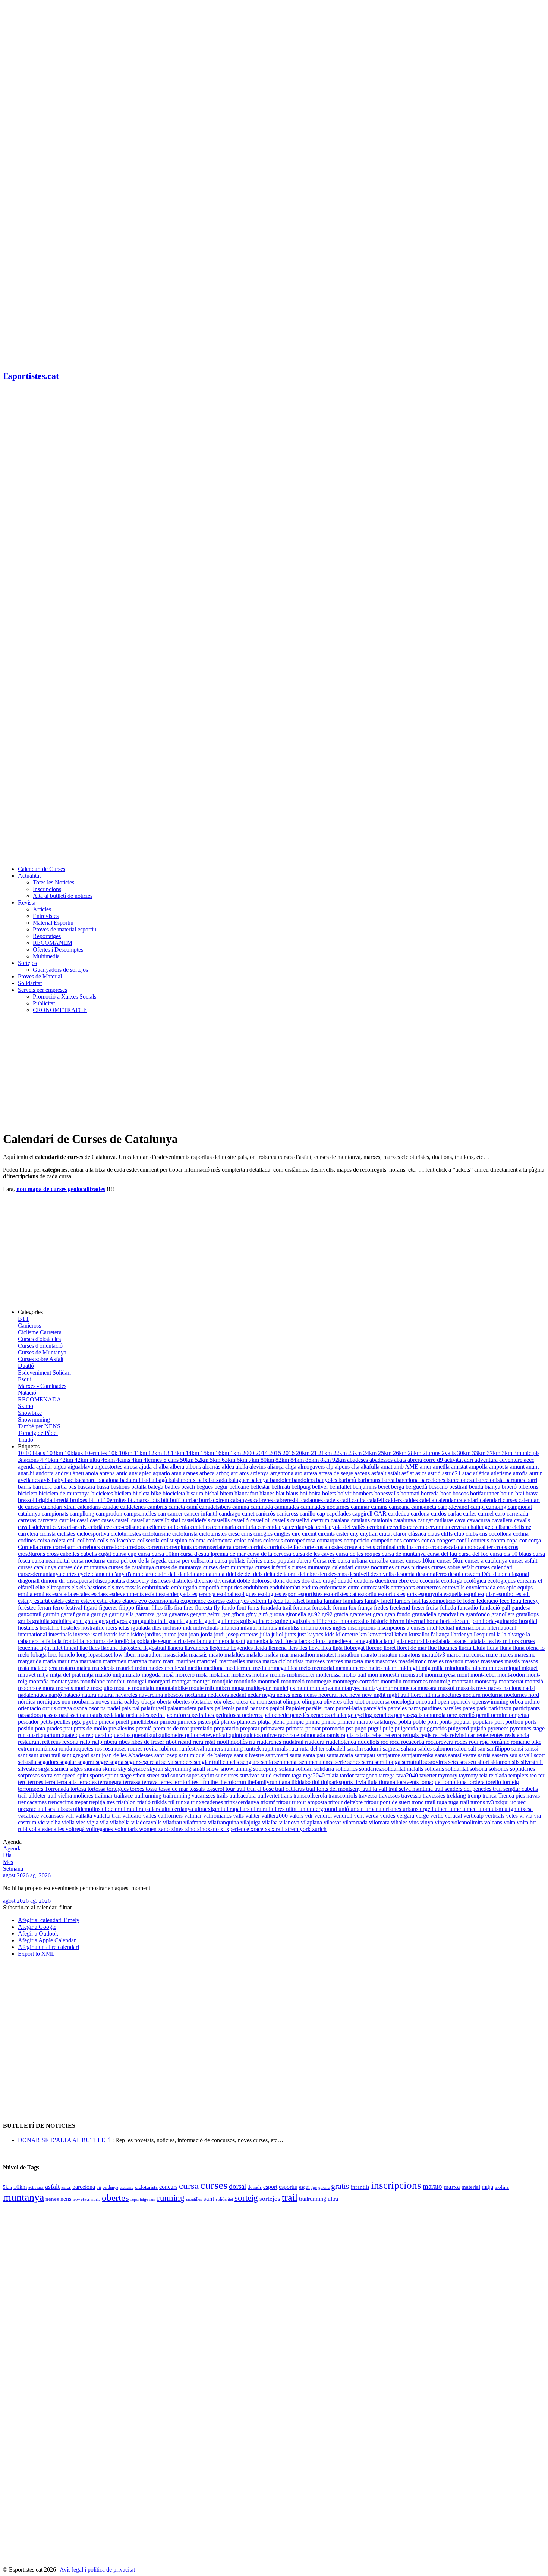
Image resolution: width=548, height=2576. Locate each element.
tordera (477, 1782)
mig (427, 1668)
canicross (288, 1513)
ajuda (146, 1466)
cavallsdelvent (35, 1527)
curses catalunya (38, 1567)
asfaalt (379, 1473)
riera (199, 1742)
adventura (487, 1460)
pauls (97, 1715)
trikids (160, 1802)
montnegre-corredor (357, 1681)
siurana (93, 1769)
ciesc (235, 1534)
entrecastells (376, 1587)
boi (304, 1493)
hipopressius (356, 1621)
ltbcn (131, 1654)
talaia (333, 1775)
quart (34, 1735)
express (217, 1601)
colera (59, 1540)
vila (105, 1822)
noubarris (84, 1701)
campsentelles (141, 1513)
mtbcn (223, 1688)
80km (268, 1460)
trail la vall (375, 1789)
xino (191, 1829)
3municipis (527, 1453)
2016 (289, 1453)
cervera (416, 1527)
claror (401, 1534)
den (323, 1574)
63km (229, 1460)
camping (497, 1507)
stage (126, 1775)
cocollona (501, 1534)
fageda (276, 1601)
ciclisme (502, 1527)
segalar (69, 1762)
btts (156, 1500)
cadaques (313, 1500)
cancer (176, 1513)
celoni (169, 1527)
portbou (515, 1722)
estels (58, 1601)
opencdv (462, 1701)
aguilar (45, 1466)
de (241, 1574)
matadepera (45, 1668)
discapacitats (111, 1581)
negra (269, 1695)
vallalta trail (108, 1816)
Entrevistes (46, 916)
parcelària (376, 1708)
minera (480, 1668)
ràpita (348, 1735)
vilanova (290, 1822)
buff (176, 1500)
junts (291, 1634)
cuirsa (120, 1554)
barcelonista (490, 1480)
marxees (316, 1661)
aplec (146, 1473)
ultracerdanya (178, 1809)
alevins (258, 1466)
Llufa (480, 1648)
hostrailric (94, 1628)
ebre (404, 1581)
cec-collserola (130, 1527)
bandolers (304, 1480)
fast (417, 1601)
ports (531, 1722)
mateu (84, 1668)
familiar (333, 1601)
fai (289, 1601)
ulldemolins (87, 1809)
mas (370, 1661)
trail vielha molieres (71, 1795)
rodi (474, 1742)
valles (150, 1816)
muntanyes (348, 1688)
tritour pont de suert (388, 1802)
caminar (361, 1507)
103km (56, 1453)
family (373, 1601)
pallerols (225, 1708)
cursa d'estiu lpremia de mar (214, 1554)
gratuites (62, 1621)
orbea (517, 1701)
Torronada (58, 1789)
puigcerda (407, 1728)
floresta (204, 1607)
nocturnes (516, 1695)
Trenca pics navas (519, 1795)
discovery (138, 1581)
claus (434, 1534)
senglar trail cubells (217, 1762)
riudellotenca (342, 1742)
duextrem (387, 1581)
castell (123, 1520)
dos (306, 1581)
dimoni (50, 1581)
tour (231, 1789)
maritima (68, 1661)
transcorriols (344, 1795)
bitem (227, 1493)
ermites (43, 1594)
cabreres (264, 1500)
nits (437, 1695)
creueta (354, 1547)
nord (534, 1695)
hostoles (71, 1628)
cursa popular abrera (288, 1560)
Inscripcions (47, 889)
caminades (287, 1507)
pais (127, 1708)
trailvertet (269, 1795)
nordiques (49, 1701)
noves (103, 1701)
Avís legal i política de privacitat (97, 2569)
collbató (87, 1540)
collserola (149, 1540)
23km (356, 1453)
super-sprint (201, 1775)
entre (354, 1587)
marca (454, 1654)
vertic (437, 1816)
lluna (506, 1648)
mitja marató (97, 1675)
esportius (389, 1594)
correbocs (89, 1547)
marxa (254, 1661)
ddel (232, 1574)
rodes (462, 1742)
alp (330, 1466)
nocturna (493, 1695)
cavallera (503, 1520)
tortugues (119, 1789)
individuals (207, 1628)
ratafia (363, 1735)
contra (499, 1540)
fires (189, 1607)
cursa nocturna (89, 1560)
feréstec (28, 1607)
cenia (184, 1527)
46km (109, 1460)
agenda (27, 1466)
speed (70, 1775)
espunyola (431, 1594)
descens (338, 1574)
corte (309, 1547)
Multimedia (46, 956)
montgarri (160, 1681)
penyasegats (409, 1715)
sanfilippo (499, 1748)
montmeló (294, 1681)
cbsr (73, 1527)
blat (281, 1493)
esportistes (311, 1594)
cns (484, 1534)
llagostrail (155, 1648)
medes (157, 1668)
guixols (302, 1621)
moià (169, 1675)
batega (156, 1487)
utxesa (525, 1809)
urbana (374, 1809)
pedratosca (229, 1715)
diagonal (519, 1574)
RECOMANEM (53, 943)
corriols (258, 1547)
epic (512, 1587)
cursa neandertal (51, 1560)
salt (473, 1748)
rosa (109, 1748)
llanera (176, 1648)
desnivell (359, 1574)
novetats (81, 2199)
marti (170, 1661)
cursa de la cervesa (270, 1554)
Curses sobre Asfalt (41, 1359)
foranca (303, 1607)
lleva (315, 1648)
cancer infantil (201, 1513)
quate (69, 1735)
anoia (92, 1473)
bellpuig (302, 1487)
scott (539, 1755)
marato (370, 1654)
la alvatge (514, 1634)
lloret (390, 1648)
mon (374, 1675)
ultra (127, 1809)
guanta (177, 1621)
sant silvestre (250, 1755)
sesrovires (436, 1762)
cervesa (458, 1527)
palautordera (183, 1708)
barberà (348, 1480)
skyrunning (179, 1769)
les (491, 1641)
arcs (245, 1473)
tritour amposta (310, 1802)
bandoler (281, 1480)
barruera (43, 1487)
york (306, 1829)
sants (442, 1755)
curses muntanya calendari (323, 1567)
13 (167, 1453)
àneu (79, 1473)
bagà (162, 1480)
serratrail (413, 1762)
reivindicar (463, 1735)
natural (106, 1695)
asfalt (395, 1473)
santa (296, 1755)
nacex (496, 1688)
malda (272, 1654)
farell (388, 1601)
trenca (490, 1795)
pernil (484, 1715)
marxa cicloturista (284, 1661)
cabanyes (242, 1500)
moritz (83, 1688)
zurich (319, 1829)
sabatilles (194, 2199)
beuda (477, 1487)
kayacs (316, 1634)
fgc (314, 2187)
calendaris (90, 1507)
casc (96, 1520)
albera (178, 1466)
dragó (330, 1581)
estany (26, 1601)
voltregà (76, 1829)
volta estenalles (47, 1829)
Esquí (25, 1379)
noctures (452, 1695)
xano (165, 1829)
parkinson (501, 1708)
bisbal (212, 1493)
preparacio (227, 1728)
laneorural (413, 1641)
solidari (305, 1769)
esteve (89, 1601)
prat (69, 1728)
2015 (276, 1453)
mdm (142, 1668)
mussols (466, 1688)
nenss (311, 1695)
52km (202, 1460)
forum (341, 1607)
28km (415, 1453)
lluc (433, 1648)
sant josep (167, 1755)
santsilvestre (463, 1755)
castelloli (261, 1520)
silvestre (28, 1769)
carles (470, 1513)
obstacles (203, 1701)
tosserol (216, 1789)
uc (514, 1802)
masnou (455, 1661)
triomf (268, 1802)
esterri (73, 1601)
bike (157, 1493)
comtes (412, 1540)
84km (298, 1460)
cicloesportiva (94, 1534)
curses (398, 1560)
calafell (376, 1500)
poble (420, 1722)
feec (505, 1601)
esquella (454, 1594)
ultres (279, 1809)
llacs (95, 1648)
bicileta (124, 1493)
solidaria (325, 1769)
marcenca (474, 1654)
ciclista (48, 1534)
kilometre (348, 1634)
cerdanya (278, 1527)
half (316, 1621)
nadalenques (33, 1695)
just (302, 1634)
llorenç (375, 1648)
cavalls (522, 1520)
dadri (161, 1574)
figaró (91, 1607)
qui (154, 1735)
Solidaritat (30, 983)
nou (67, 1701)
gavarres (179, 1614)
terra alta (67, 1782)
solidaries (347, 1769)
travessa (369, 1795)
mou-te (123, 1688)
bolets (330, 1493)
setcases (458, 1762)
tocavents (408, 1782)
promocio (334, 1728)
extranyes (238, 1601)
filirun (144, 1607)
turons (478, 1802)
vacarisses (53, 1816)
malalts (255, 1654)
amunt (518, 1466)
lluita (493, 1648)
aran (177, 1473)
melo (306, 1668)
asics (422, 1473)
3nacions (29, 1460)
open (444, 1701)
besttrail (459, 1487)
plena (279, 1722)
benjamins (365, 1487)
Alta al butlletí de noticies (63, 896)
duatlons (364, 1581)
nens (298, 1695)
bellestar (261, 1487)
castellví (301, 1520)
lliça (327, 1648)
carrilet (68, 1520)
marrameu (115, 1661)
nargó (56, 1695)
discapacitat (81, 1581)
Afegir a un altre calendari (48, 1947)
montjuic (223, 1681)
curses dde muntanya (83, 1567)
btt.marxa (140, 1500)
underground (323, 1809)
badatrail (131, 1480)
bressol (27, 1500)
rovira (152, 1748)
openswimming (491, 1701)
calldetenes (134, 1507)
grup (134, 1621)
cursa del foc (474, 1554)
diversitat (226, 1581)
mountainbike (172, 1688)
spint (84, 1775)
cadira (359, 1500)
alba (164, 1466)
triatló (145, 1802)
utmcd (470, 1809)
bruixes (79, 1500)
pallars (206, 1708)
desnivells (383, 1574)
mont (464, 1675)
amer (426, 1466)
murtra (391, 1688)
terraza (151, 1782)
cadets (332, 1500)
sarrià (485, 1755)
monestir (390, 1675)
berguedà (417, 1487)
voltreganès (100, 1829)
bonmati (411, 1493)
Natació (27, 1393)
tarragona (367, 1775)
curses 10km (421, 1560)
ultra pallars (147, 1809)
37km (494, 1453)
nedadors (219, 1695)
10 (22, 1453)
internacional (471, 1628)
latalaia (478, 1641)
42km (67, 1460)
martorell (208, 1661)
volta (510, 1822)
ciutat (386, 1534)
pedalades (138, 1715)
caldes (411, 1500)
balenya (260, 1480)
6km (243, 1460)
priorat (314, 1728)
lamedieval (341, 1641)
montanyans (65, 1681)
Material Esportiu (53, 923)
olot (360, 1701)
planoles (248, 1722)
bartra (61, 1487)
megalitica (286, 1668)
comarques (330, 1540)
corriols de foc (285, 1547)
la (499, 1634)
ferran (45, 1607)
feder (470, 1601)
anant (532, 1466)
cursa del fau (443, 1554)
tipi (316, 1782)
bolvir (345, 1493)
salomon (444, 1748)
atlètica (482, 1473)
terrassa (133, 1782)
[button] (37, 1907)
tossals (198, 1789)
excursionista (164, 1601)
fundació (490, 1607)
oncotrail (427, 1701)
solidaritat (458, 1769)
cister (343, 1534)
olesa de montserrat (260, 1701)
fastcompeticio (439, 1601)
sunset (178, 1775)
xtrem (292, 1829)
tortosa (79, 1789)
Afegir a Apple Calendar (47, 1940)
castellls (221, 1520)
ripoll (223, 1742)
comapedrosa (301, 1540)
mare (493, 1654)
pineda (107, 1722)
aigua (61, 1466)
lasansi (461, 1641)
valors (297, 1816)
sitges (77, 1769)
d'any (119, 1574)
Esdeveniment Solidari (44, 1372)
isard (98, 1634)
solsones (499, 1769)
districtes (183, 1581)
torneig (511, 1782)
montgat (182, 1681)
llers (294, 1648)
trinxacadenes (208, 1802)
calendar (446, 1500)
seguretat (150, 1762)
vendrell (344, 1816)
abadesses (382, 1460)
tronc (418, 1802)
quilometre (172, 1735)
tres (111, 1802)
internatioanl (502, 1628)
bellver (321, 1487)
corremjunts (179, 1547)
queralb (101, 1735)
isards (111, 1634)
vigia (93, 1822)
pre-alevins (122, 1728)
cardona (421, 1513)
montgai (137, 1681)
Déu (487, 1574)
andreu (64, 1473)
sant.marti (278, 1755)
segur (132, 1762)
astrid (435, 1473)
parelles (453, 1708)
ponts (446, 1722)
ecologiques (502, 1581)
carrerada (517, 1513)
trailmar (104, 1795)
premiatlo (202, 1728)
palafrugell (154, 1708)
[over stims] (274, 2563)
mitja (43, 1675)
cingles (283, 1534)
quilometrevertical (207, 1735)
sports (97, 1775)
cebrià (96, 1527)
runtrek (253, 1748)
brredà (62, 1500)
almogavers (312, 1466)
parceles (398, 1708)
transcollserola (311, 1795)
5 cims (172, 1460)
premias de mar (172, 1728)
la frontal (69, 1641)
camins (380, 1507)
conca (429, 1540)
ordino (532, 1701)
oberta (165, 1701)
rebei (378, 1735)
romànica (47, 1748)
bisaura (196, 1493)
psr (350, 1728)
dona (280, 1581)
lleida (261, 1648)
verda (373, 1816)
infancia (230, 1628)
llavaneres (197, 1648)
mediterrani (239, 1668)
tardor (348, 1775)
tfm (206, 1782)
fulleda (449, 1607)
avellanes (29, 1480)
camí (193, 1507)
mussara (428, 1688)
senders (184, 1762)
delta (270, 1574)
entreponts (404, 1587)
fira (179, 1607)
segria (117, 1762)
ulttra (293, 1809)
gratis (25, 1621)
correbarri (65, 1547)
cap (322, 1513)
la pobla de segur (152, 1641)
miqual (513, 1668)
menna (344, 1668)
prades (55, 1728)
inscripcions (363, 1628)
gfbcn (239, 1614)
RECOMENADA (40, 1399)
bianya (493, 1487)
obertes (182, 1701)
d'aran (134, 1574)
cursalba (379, 1560)
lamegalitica (369, 1641)
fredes (382, 1607)
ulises (49, 1809)
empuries (232, 1587)
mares (507, 1654)
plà (216, 1722)
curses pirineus (413, 1567)
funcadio (468, 1607)
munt (303, 1688)
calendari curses (499, 1500)
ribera (111, 1742)
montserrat (512, 1681)
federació (488, 1601)
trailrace (124, 1795)
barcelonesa (461, 1480)
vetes (513, 1816)
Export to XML (36, 1954)
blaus (293, 1493)
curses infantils (273, 1567)
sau (514, 1755)
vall (70, 1816)
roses (121, 1748)
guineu (284, 1621)
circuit (310, 1534)
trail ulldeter (33, 1795)
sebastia (28, 1762)
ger (227, 1614)
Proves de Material (40, 976)
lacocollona (313, 1641)
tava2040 (408, 1775)
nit (428, 1695)
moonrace (30, 1688)
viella (69, 1822)
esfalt (152, 1594)
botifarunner (485, 1493)
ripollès (240, 1742)
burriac (190, 1500)
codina (521, 1534)
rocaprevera (440, 1742)
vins (415, 1822)
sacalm (355, 1748)
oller (349, 1701)
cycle (85, 1574)
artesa (311, 1473)
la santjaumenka (250, 1641)
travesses (390, 1795)
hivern (398, 1621)
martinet (187, 1661)
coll (72, 1540)
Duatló (26, 1366)
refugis (411, 1735)
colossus (274, 1540)
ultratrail (261, 1809)
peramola (435, 1715)
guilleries (229, 1621)
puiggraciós (434, 1728)
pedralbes (204, 1715)
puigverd (459, 1728)
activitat (454, 1460)
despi (455, 1574)
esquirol (506, 1594)
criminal (387, 1547)
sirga (45, 1769)
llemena (278, 1648)
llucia (466, 1648)
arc (235, 1473)
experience (194, 1601)
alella (242, 1466)
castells (281, 1520)
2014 (262, 1453)
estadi (523, 1594)
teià (484, 1775)
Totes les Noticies (53, 882)
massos (530, 1661)
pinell (123, 1722)
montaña (40, 1681)
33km (479, 1453)
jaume (170, 1634)
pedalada (115, 1715)
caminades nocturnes (326, 1507)
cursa (145, 1554)
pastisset (69, 1715)
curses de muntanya (179, 1567)
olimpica (313, 1701)
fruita (433, 1607)
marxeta (355, 1661)
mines (496, 1668)
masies (437, 1661)
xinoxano (209, 1829)
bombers (363, 1493)
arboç (223, 1473)
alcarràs (212, 1466)
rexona (71, 1742)
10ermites (96, 1453)
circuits (327, 1534)
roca (395, 1742)
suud (267, 1775)
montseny (487, 1681)
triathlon (127, 1802)
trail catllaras (291, 1789)
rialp (98, 1742)
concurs (168, 2187)
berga (398, 1487)
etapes (130, 1601)
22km (341, 1453)
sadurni (374, 1748)
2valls (449, 1453)
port (500, 1722)
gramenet (361, 1614)
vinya (427, 1822)
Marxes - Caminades (42, 1386)
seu (473, 1762)
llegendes (242, 1648)
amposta (500, 1466)
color (241, 1540)
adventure (511, 1460)
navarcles (127, 1695)
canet (249, 1513)
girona (277, 1614)
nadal (529, 1688)
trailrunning (149, 1795)
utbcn (442, 1809)
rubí (165, 1748)
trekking (457, 1795)
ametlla (442, 1466)
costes (337, 1547)
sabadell (336, 1748)
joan (195, 1634)
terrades (88, 1782)
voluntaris (127, 1829)
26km (400, 1453)
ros (99, 1748)
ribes (125, 1742)
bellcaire (240, 1487)
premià (144, 1728)
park (482, 1708)
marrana (138, 1661)
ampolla (479, 1466)
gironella (297, 1614)
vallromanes (218, 1816)
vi (522, 1816)
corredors (134, 1547)
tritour (284, 1802)
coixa (44, 1540)
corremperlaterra (213, 1547)
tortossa (97, 1789)
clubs (473, 1534)
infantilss (290, 1628)
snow (214, 1769)
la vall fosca (284, 1641)
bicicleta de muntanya (65, 1493)
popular (463, 1722)
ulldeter (111, 1809)
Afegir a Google (37, 1927)
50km (188, 1460)
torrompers (31, 1789)
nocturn (472, 1695)
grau (78, 1621)
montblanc (93, 1681)
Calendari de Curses (42, 869)
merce (360, 1668)
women (149, 1829)
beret (385, 1487)
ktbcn (402, 1634)
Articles (42, 909)
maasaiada (176, 1654)
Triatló (26, 1440)
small (200, 1769)
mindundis (458, 1668)
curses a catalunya (487, 1560)
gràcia (342, 1614)
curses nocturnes (375, 1567)
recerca (393, 1735)
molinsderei (301, 1675)
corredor (112, 1547)
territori (183, 1782)
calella (428, 1500)
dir (63, 1581)
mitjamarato (127, 1675)
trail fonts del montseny (334, 1789)
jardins (154, 1634)
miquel (530, 1668)
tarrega (388, 1775)
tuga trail (459, 1802)
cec (109, 1527)
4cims (124, 1460)
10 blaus (36, 1453)
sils (516, 1762)
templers (519, 1775)
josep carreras (243, 1634)
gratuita (42, 1621)
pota (41, 1728)
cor (524, 1540)
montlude (246, 1681)
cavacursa (479, 1520)
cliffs (448, 1534)
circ (297, 1534)
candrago (230, 1513)
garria (84, 1614)
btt (92, 1500)
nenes (284, 1695)
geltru (215, 1614)
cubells (89, 1554)
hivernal (416, 1621)
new (368, 1695)
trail (242, 1789)
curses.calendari (494, 1567)
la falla (49, 1641)
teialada (499, 1775)
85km (313, 1460)
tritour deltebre (346, 1802)
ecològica (476, 1581)
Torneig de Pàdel (38, 1433)
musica (409, 1688)
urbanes (393, 1809)
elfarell (27, 1587)
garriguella (122, 1614)
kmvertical (381, 1634)
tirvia (361, 1782)
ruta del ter (313, 1748)
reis (445, 1735)
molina (261, 1675)
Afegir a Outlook (38, 1933)
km (364, 1634)
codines (28, 1540)
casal (83, 1520)
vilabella (121, 1822)
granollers (504, 1614)
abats (401, 1460)
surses (232, 1775)
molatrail (220, 1675)
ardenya (260, 1473)
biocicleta (174, 1493)
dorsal (237, 2186)
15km (208, 1453)
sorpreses (29, 1775)
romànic (500, 1742)
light (46, 1648)
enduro (311, 1587)
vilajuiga (251, 1822)
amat (387, 1466)
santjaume (389, 1755)
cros (513, 1547)
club (460, 1534)
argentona (283, 1473)
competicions (387, 1540)
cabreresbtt (288, 1500)
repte (483, 1735)
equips (525, 1587)
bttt (166, 1500)
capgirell (363, 1513)
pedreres (253, 1715)
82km (283, 1460)
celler (154, 1527)
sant (23, 1755)
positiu (26, 1728)
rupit (269, 1748)
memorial (324, 1668)
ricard (185, 1742)
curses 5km (451, 1560)
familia (315, 1601)
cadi (346, 1500)
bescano (439, 1487)
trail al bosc (261, 1789)
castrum (321, 1520)
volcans (494, 1822)
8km (326, 1460)
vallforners (171, 1816)
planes (229, 1722)
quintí (236, 1735)
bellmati (281, 1487)
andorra (45, 1473)
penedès (300, 1715)
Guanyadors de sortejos (60, 970)
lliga (338, 1648)
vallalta (84, 1816)
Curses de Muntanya (42, 1352)
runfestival (192, 1748)
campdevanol (454, 1507)
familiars (354, 1601)
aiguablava (81, 1466)
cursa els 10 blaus (511, 1554)
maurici (125, 1668)
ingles (340, 1628)
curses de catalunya (132, 1567)
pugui (375, 1728)
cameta (177, 1507)
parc (330, 1708)
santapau (366, 1755)
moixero (186, 1675)
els (75, 1587)
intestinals (61, 1634)
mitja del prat (66, 1675)
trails (223, 1795)
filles (158, 1607)
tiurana (388, 1782)
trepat (82, 1802)
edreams (527, 1581)
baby (58, 1480)
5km (216, 1460)
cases (108, 1520)
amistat (460, 1466)
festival (74, 1607)
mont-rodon (512, 1675)
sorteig (246, 2198)
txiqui (503, 1802)
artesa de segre (337, 1473)
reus (57, 1742)
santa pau (315, 1755)
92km (340, 1460)
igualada (141, 1628)
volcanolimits (468, 1822)
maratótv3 (434, 1654)
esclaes (100, 1594)
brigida (45, 1500)
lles (304, 1648)
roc (385, 1742)
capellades (339, 1513)
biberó (510, 1487)
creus (370, 1547)
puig (389, 1728)
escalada (63, 1594)
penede (281, 1715)
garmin (52, 1614)
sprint (112, 1775)
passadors (30, 1715)
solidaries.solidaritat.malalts (392, 1769)
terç (23, 1782)
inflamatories (317, 1628)
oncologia (403, 1701)
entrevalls (454, 1587)
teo (534, 1775)
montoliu (392, 1681)
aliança (276, 1466)
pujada (479, 1728)
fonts (254, 1607)
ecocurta (430, 1581)
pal (137, 1708)
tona (462, 1782)
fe (460, 1601)
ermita (26, 1594)
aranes (191, 1473)
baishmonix (183, 1480)
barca (389, 1480)
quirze (270, 1735)
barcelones (433, 1480)
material (471, 2187)
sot (58, 1775)
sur (220, 1775)
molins (278, 1675)
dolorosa (262, 1581)
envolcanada (481, 1587)
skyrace (138, 1769)
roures (136, 1748)
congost (446, 1540)
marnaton (91, 1661)
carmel (486, 1513)
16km (223, 1453)
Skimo (26, 1406)
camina (241, 1507)
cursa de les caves (314, 1554)
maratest (327, 1654)
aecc (529, 1460)
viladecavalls (147, 1822)
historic (380, 1621)
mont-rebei (484, 1675)
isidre (138, 1634)
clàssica (418, 1534)
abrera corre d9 (426, 1460)
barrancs (516, 1480)
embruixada (157, 1587)
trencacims (61, 1802)
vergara (406, 1816)
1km (236, 1453)
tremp (475, 1795)
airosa (131, 1466)
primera (296, 1728)
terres (166, 1782)
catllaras (445, 1520)
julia (266, 1634)
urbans (411, 1809)
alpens (343, 1466)
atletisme (502, 1473)
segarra (87, 1762)
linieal (72, 1648)
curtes (70, 1574)
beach (189, 1487)
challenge (480, 1527)
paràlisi (315, 1708)
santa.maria (341, 1755)
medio (196, 1668)
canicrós (266, 1513)
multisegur (259, 1688)
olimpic (292, 1701)
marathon (349, 1654)
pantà (243, 1708)
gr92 (328, 1614)
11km (141, 1453)
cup (133, 1554)
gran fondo (398, 1614)
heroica (331, 1621)
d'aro (148, 1574)
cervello (397, 1527)
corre (46, 1547)
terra (51, 1782)
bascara (87, 1487)
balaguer (239, 1480)
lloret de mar (412, 1648)
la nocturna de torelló (105, 1641)
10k (114, 1453)
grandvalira (452, 1614)
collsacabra (123, 1540)
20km (303, 1453)
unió (344, 1809)
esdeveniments (127, 1594)
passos (51, 1715)
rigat (211, 1742)
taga (297, 1775)
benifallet (341, 1487)
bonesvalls (387, 1493)
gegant (199, 1614)
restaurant (30, 1742)
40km (52, 1460)
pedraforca (178, 1715)
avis (46, 1480)
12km (156, 1453)
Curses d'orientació (40, 1346)
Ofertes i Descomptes (58, 949)
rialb (86, 1742)
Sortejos (27, 963)
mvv (482, 1688)
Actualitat (29, 876)
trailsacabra (243, 1795)
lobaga (40, 1654)
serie (341, 1762)
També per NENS (39, 1426)
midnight (410, 1668)
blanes (268, 1493)
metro (376, 1668)
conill (464, 1540)
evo (143, 1601)
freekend (401, 1607)
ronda (66, 1748)
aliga (292, 1466)
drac (317, 1581)
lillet (58, 1648)
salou (461, 1748)
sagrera (392, 1748)
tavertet (429, 1775)
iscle (125, 1634)
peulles (63, 1722)
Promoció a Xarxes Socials (64, 996)
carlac (455, 1513)
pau (85, 1715)
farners (403, 1601)
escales (82, 1594)
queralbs (121, 1735)
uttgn (511, 1809)
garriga (100, 1614)
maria (50, 1661)
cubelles (70, 1554)
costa (322, 1547)
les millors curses (515, 1641)
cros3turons (32, 1554)
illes (158, 1628)
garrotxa (146, 1614)
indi (188, 1628)
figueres (109, 1607)
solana (287, 1769)
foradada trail (277, 1607)
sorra (48, 1775)
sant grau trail (45, 1755)
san (482, 1748)
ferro (59, 1607)
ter (541, 1775)
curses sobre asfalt (453, 1567)
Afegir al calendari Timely (49, 1920)
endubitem (256, 1587)
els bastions (94, 1587)
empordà (210, 1587)
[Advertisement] (274, 808)
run (175, 1748)
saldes (425, 1748)
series (355, 1762)
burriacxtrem (215, 1500)
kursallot (420, 1634)
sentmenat (287, 1762)
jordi (220, 1634)
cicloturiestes (127, 1534)
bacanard (86, 1480)
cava (461, 1520)
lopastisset (101, 1654)
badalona (109, 1480)
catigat (426, 1520)
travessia (412, 1795)
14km (193, 1453)
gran (379, 1614)
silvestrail (532, 1762)
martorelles (233, 1661)
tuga (443, 1802)
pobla (405, 1722)
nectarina (196, 1695)
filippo (127, 1607)
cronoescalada (448, 1547)
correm (155, 1547)
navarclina (152, 1695)
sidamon (501, 1762)
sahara (409, 1748)
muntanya (322, 1688)
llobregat (355, 1648)
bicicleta (28, 1493)
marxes (335, 1661)
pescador (29, 1722)
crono (423, 1547)
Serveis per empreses (42, 990)
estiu (103, 1601)
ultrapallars (237, 1809)
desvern (472, 1574)
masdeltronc (413, 1661)
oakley (133, 1701)
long (82, 1654)
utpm (485, 1809)
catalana (341, 1520)
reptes (497, 1735)
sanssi (531, 1748)
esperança (205, 1594)
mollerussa (329, 1675)
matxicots (104, 1668)
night (380, 1695)
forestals (322, 1607)
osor (95, 1708)
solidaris (435, 1769)
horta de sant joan (461, 1621)
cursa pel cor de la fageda (138, 1560)
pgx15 (91, 1722)
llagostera (131, 1648)
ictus (125, 1628)
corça (535, 1540)
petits (47, 1722)
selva (168, 1762)
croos (501, 1547)
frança (366, 1607)
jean (183, 1634)
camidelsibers (216, 1507)
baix (203, 1480)
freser (419, 1607)
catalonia (382, 1520)
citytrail (370, 1534)
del (249, 1574)
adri (469, 1460)
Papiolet (296, 1708)
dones (294, 1581)
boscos (461, 1493)
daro (200, 1574)
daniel (186, 1574)
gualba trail (154, 1621)
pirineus (188, 1722)
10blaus (74, 1453)
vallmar (194, 1816)
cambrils (158, 1507)
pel (267, 1715)
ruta (295, 1748)
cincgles (264, 1534)
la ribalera (185, 1641)
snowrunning (237, 1769)
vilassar (333, 1822)
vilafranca (196, 1822)
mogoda (152, 1675)
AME (412, 1466)
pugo (361, 1728)
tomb (450, 1782)
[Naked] (274, 748)
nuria (117, 1701)
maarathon (150, 1654)
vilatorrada (356, 1822)
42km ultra (88, 1460)
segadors (49, 1762)
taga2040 (315, 1775)
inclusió (173, 1628)
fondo (229, 1607)
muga (239, 1688)
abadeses (358, 1460)
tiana (285, 1782)
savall (526, 1755)
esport (290, 1594)
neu (344, 1695)
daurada (216, 1574)
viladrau (173, 1822)
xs (268, 1829)
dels (259, 1574)
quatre (84, 1735)
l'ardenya (462, 1634)
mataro (68, 1668)
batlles (173, 1487)
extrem (259, 1601)
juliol (278, 1634)
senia (268, 1762)
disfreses (161, 1581)
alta (356, 1466)
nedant (239, 1695)
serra (368, 1762)
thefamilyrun (263, 1782)
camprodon (110, 1513)
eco (415, 1581)
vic (42, 1822)
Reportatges (47, 936)
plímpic (296, 1722)
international (33, 1634)
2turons (432, 1453)
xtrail (278, 1829)
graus (91, 1621)
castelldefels (196, 1520)
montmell (269, 1681)
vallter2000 (275, 1816)
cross (53, 1554)
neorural (329, 1695)
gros (122, 1621)
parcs (415, 1708)
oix (218, 1701)
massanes (493, 1661)
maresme (525, 1654)
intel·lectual (441, 1628)
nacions (513, 1688)
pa (104, 1708)
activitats (36, 2188)
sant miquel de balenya (207, 1755)
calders (394, 1500)
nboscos (175, 1695)
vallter (253, 1816)
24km (371, 1453)
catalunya (406, 1520)
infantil (249, 1628)
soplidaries (522, 1769)
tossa (152, 1789)
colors (255, 1540)
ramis (334, 1735)
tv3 (491, 1802)
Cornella (29, 1547)
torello (494, 1782)
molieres (242, 1675)
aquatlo (162, 1473)
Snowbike (30, 1413)
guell (211, 1621)
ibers (112, 1628)
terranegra (111, 1782)
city (355, 1534)
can (163, 1513)
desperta (406, 1574)
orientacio (30, 1708)
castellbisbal (167, 1520)
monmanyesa (441, 1675)
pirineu (169, 1722)
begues (205, 1487)
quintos (253, 1735)
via (530, 1816)
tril (172, 1802)
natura (90, 1695)
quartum (51, 1735)
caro (501, 1513)
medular (263, 1668)
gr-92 (315, 1614)
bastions (121, 1487)
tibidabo (302, 1782)
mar (285, 1654)
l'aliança (441, 1634)
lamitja (392, 1641)
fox (353, 1607)
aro (299, 1473)
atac (468, 1473)
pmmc (313, 1722)
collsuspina (175, 1540)
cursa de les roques (359, 1554)
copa (513, 1540)
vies (81, 1822)
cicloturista (186, 1534)
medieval (176, 1668)
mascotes (387, 1661)
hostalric (50, 1628)
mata (24, 1668)
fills (169, 1607)
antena (108, 1473)
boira (315, 1493)
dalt (173, 1574)
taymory (448, 1775)
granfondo (478, 1614)
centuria (248, 1527)
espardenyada (176, 1594)
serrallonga (388, 1762)
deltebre (308, 1574)
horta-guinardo (501, 1621)
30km (464, 1453)
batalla (140, 1487)
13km (178, 1453)
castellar (141, 1520)
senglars (251, 1762)
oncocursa (378, 1701)
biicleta (142, 1493)
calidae (111, 1507)
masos (473, 1661)
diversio (204, 1581)
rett (47, 1742)
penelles (384, 1715)
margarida (30, 1661)
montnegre (319, 1681)
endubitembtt (286, 1587)
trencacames (33, 1802)
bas (73, 1487)
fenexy (531, 1601)
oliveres (333, 1701)
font (242, 1607)
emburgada (185, 1587)
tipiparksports (338, 1782)
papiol (278, 1708)
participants (526, 1708)
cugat (105, 1554)
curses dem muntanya (229, 1567)
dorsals (255, 2187)
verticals (495, 1816)
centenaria (225, 1527)
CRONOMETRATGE (60, 1010)
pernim (500, 1715)
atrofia (521, 1473)
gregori (108, 1621)
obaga (149, 1701)
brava (532, 1493)
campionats (56, 1513)
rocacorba (413, 1742)
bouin (508, 1493)
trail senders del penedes (464, 1789)
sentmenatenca (317, 1762)
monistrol (413, 1675)
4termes (153, 1460)
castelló (241, 1520)
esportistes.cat (341, 1594)
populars (484, 1722)
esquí (471, 1594)
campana (400, 1507)
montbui (117, 1681)
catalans (361, 1520)
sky (123, 1769)
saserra (501, 1755)
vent (360, 1816)
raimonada (314, 1735)
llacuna (110, 1648)
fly (218, 1607)
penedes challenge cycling (342, 1715)
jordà (207, 1634)
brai (520, 1493)
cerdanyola (303, 1527)
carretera (48, 1520)
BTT (24, 1319)
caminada (262, 1507)
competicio (357, 1540)
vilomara (380, 1822)
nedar (255, 1695)
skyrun (156, 1769)
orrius (50, 1708)
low (119, 1654)
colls (103, 1540)
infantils (268, 1628)
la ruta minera (214, 1641)
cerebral (377, 1527)
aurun (536, 1473)
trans (287, 1795)
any (134, 1473)
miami (391, 1668)
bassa (104, 1487)
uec (522, 1802)
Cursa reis (325, 1560)
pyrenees (499, 1728)
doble (244, 1581)
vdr (310, 1816)
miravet (27, 1675)
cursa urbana (353, 1560)
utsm (498, 1809)
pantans (260, 1708)
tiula (373, 1782)
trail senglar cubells (515, 1789)
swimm (283, 1775)
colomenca (221, 1540)
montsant (463, 1681)
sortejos (270, 2199)
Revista (27, 902)
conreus (481, 1540)
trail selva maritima (411, 1789)
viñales (400, 1822)
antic (123, 1473)
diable (501, 1574)
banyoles (327, 1480)
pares (470, 1708)
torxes (138, 1789)
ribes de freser (148, 1742)
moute (197, 1688)
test (197, 1782)
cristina (406, 1547)
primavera (273, 1728)
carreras (28, 1520)
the (215, 1782)
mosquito (103, 1688)
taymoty (469, 1775)
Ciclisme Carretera (40, 1332)
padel (114, 1708)
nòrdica (27, 1701)
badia (149, 1480)
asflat (408, 1473)
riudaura (315, 1742)
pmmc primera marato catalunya (360, 1722)
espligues (246, 1594)
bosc (446, 1493)
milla (439, 1668)
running (234, 1748)
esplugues (270, 1594)
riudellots (369, 1742)
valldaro (133, 1816)
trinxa (183, 1802)
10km (126, 1453)
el (540, 1581)
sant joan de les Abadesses (123, 1755)
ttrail (431, 1802)
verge (423, 1816)
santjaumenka (418, 1755)
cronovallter (480, 1547)
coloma (198, 1540)
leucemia (29, 1648)
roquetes (84, 1748)
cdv (83, 1527)
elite (41, 1587)
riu (253, 1742)
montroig (440, 1681)
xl (223, 1829)
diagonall (29, 1581)
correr (241, 1547)
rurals (282, 1748)
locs (53, 1654)
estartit (43, 1601)
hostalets (29, 1628)
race (295, 1735)
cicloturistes (214, 1534)
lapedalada (439, 1641)
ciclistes (67, 1534)
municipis (284, 1688)
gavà (163, 1614)
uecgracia (30, 1809)
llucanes (448, 1648)
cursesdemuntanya (40, 1574)
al (156, 1466)
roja (485, 1742)
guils (246, 1621)
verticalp (474, 1816)
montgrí (202, 1681)
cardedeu (399, 1513)
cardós (439, 1513)
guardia (195, 1621)
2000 (249, 1453)
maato (217, 1654)
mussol (447, 1688)
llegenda (220, 1648)
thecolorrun (233, 1782)
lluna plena (527, 1648)
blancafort (247, 1493)
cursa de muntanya (404, 1554)
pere (453, 1715)
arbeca (208, 1473)
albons (194, 1466)
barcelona (408, 1480)
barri (532, 1480)
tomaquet (432, 1782)
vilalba (271, 1822)
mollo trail (355, 1675)
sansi (518, 1748)
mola (203, 1675)
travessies (435, 1795)
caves (60, 1527)
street (154, 1775)
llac (84, 1648)
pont (433, 1722)
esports (409, 1594)
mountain (144, 1688)
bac (70, 1480)
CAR (381, 1513)
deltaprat (287, 1574)
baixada (219, 1480)
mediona (214, 1668)
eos (502, 1587)
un (303, 1809)
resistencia (517, 1735)
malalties (235, 1654)
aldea (229, 1466)
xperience (238, 1829)
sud (166, 1775)
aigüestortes (109, 1466)
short (484, 1762)
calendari (468, 1500)
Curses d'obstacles (39, 1339)
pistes (205, 1722)
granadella (425, 1614)
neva (356, 1695)
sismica (60, 1769)
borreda (431, 1493)
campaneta (424, 1507)
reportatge (139, 2199)
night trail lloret (406, 1695)
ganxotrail (30, 1614)
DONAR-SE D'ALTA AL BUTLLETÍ (64, 2140)
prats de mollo (91, 1728)
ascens (363, 1473)
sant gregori (76, 1755)
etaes (116, 1601)
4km (138, 1460)
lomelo (68, 1654)
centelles (201, 1527)
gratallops (527, 1614)
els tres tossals (125, 1587)
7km (255, 1460)
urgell (427, 1809)
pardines (433, 1708)
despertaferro (432, 1574)
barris (25, 1487)
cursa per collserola (191, 1560)
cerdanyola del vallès (341, 1527)
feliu (517, 1601)
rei (437, 1735)
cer (262, 1527)
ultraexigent (209, 1809)
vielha (54, 1822)
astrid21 (452, 1473)
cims (247, 1534)
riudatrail (294, 1742)
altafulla (371, 1466)
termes (36, 1782)
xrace (258, 1829)
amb (399, 1466)
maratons (410, 1654)
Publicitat (44, 1003)
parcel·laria (350, 1708)
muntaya (372, 1688)
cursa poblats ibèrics (239, 1560)
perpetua (519, 1715)
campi (478, 1507)
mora (49, 1688)
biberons (528, 1487)
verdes (388, 1816)
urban (358, 1809)
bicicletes (103, 1493)
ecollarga (452, 1581)
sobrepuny (266, 1769)
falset (299, 1601)
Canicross (29, 1325)
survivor (250, 1775)
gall (506, 1607)
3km (508, 1453)
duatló (346, 1581)
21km (326, 1453)
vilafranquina (224, 1822)
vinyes (443, 1822)
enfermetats (334, 1587)
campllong (83, 1513)
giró (264, 1614)
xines (178, 1829)
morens (65, 1688)
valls (239, 1816)
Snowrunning (34, 1419)
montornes (416, 1681)
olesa (230, 1701)
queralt (141, 1735)
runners (215, 1748)
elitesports (59, 1587)
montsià (534, 1681)
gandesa (521, 1607)
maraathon (303, 1654)
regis (426, 1735)
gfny (252, 1614)
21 (315, 1453)
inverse (82, 1634)
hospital (528, 1621)
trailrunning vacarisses (190, 1795)
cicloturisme (157, 1534)
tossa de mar (174, 1789)
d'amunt (102, 1574)
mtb (210, 1688)
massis (513, 1661)
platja (265, 1722)
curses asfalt (523, 1560)
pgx (77, 1722)
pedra (158, 1715)
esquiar (487, 1594)
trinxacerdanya (242, 1802)
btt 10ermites (112, 1500)
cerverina (437, 1527)
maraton (389, 1654)
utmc (456, 1809)
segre (103, 1762)
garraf (68, 1614)
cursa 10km (166, 1554)
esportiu (368, 1594)
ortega (65, 1708)
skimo (110, 1769)
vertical (454, 1816)
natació (73, 1695)
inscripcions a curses (402, 1628)
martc (156, 1661)
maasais (199, 1654)
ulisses (65, 1809)
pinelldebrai (145, 1722)
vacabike (29, 1816)
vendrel (324, 1816)
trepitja (98, 1802)
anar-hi (27, 1473)
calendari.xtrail (59, 1507)
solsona (479, 1769)
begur (222, 1487)
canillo (308, 1513)
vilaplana (312, 1822)
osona (81, 1708)
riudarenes (270, 1742)
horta (433, 1621)
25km (385, 1453)
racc (284, 1735)
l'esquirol (485, 1634)
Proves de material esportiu (64, 929)
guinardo (264, 1621)
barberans (370, 1480)
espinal (226, 1594)
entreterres (429, 1587)
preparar (251, 1728)
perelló (467, 1715)
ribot (172, 1742)
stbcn (140, 1775)
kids (330, 1634)
